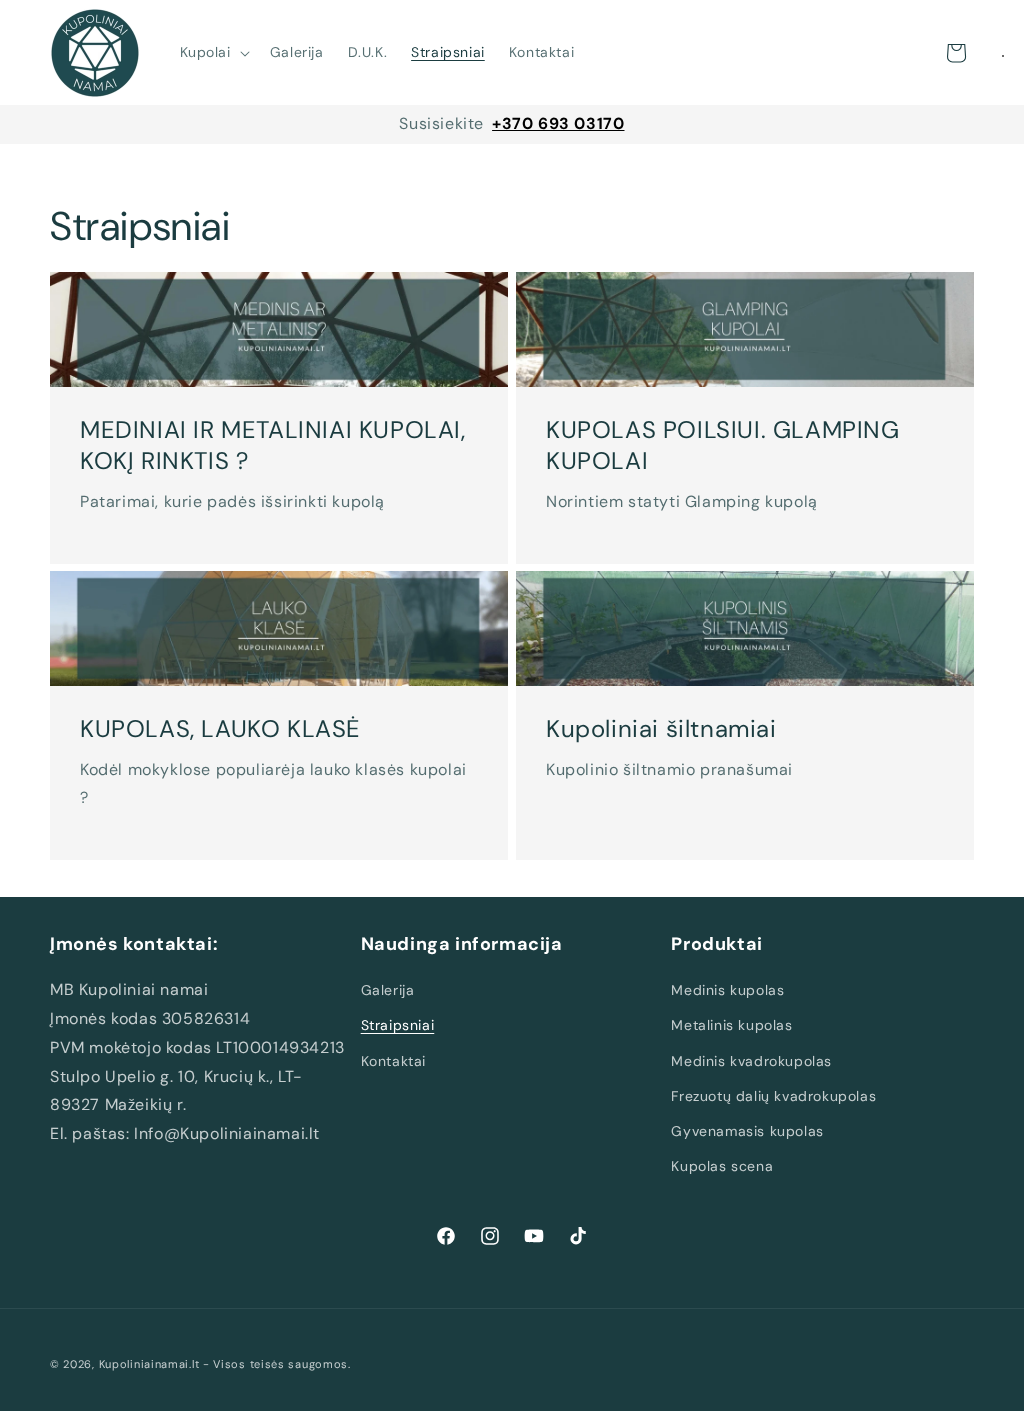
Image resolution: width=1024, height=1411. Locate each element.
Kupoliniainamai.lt (149, 1364)
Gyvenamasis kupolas (747, 1131)
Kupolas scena (722, 1166)
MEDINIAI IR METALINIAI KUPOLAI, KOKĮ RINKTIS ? (273, 444)
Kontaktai (393, 1061)
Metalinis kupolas (731, 1025)
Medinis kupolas (727, 990)
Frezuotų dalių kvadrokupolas (773, 1096)
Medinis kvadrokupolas (751, 1061)
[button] (213, 52)
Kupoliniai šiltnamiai (661, 728)
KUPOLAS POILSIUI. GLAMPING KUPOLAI (723, 444)
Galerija (388, 990)
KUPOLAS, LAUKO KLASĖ (220, 728)
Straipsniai (398, 1025)
